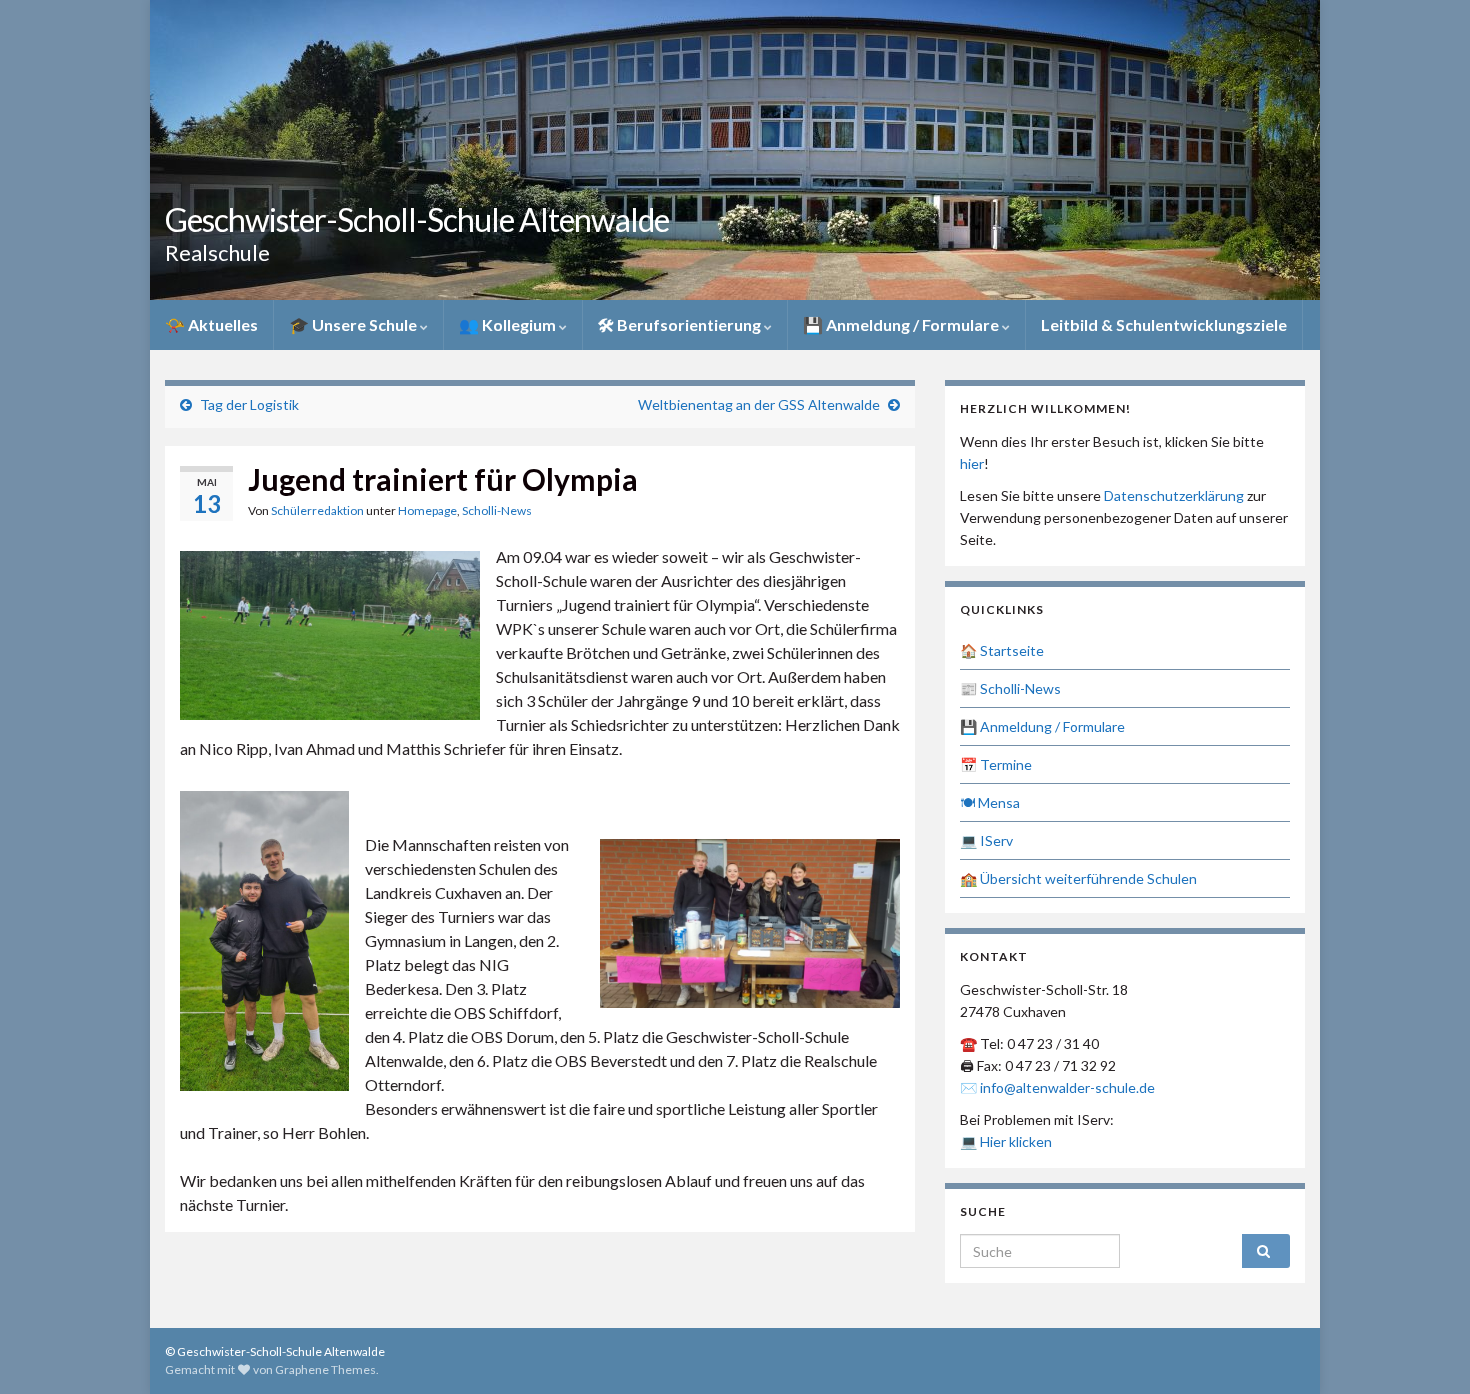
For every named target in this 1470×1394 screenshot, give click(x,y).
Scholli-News (497, 510)
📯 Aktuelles (211, 324)
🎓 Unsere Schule (354, 324)
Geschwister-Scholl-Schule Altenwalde (417, 219)
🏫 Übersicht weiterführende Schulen (1078, 878)
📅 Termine (996, 764)
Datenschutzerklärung (1174, 495)
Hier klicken (1016, 1141)
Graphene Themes (325, 1369)
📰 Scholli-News (1010, 688)
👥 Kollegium (509, 324)
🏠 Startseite (1002, 650)
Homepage (427, 510)
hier (972, 463)
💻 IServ (986, 840)
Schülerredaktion (317, 510)
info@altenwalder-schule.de (1067, 1087)
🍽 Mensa (990, 802)
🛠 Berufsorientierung (681, 324)
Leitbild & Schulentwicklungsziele (1164, 324)
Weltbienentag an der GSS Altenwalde (759, 404)
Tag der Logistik (249, 404)
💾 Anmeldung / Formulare (902, 324)
